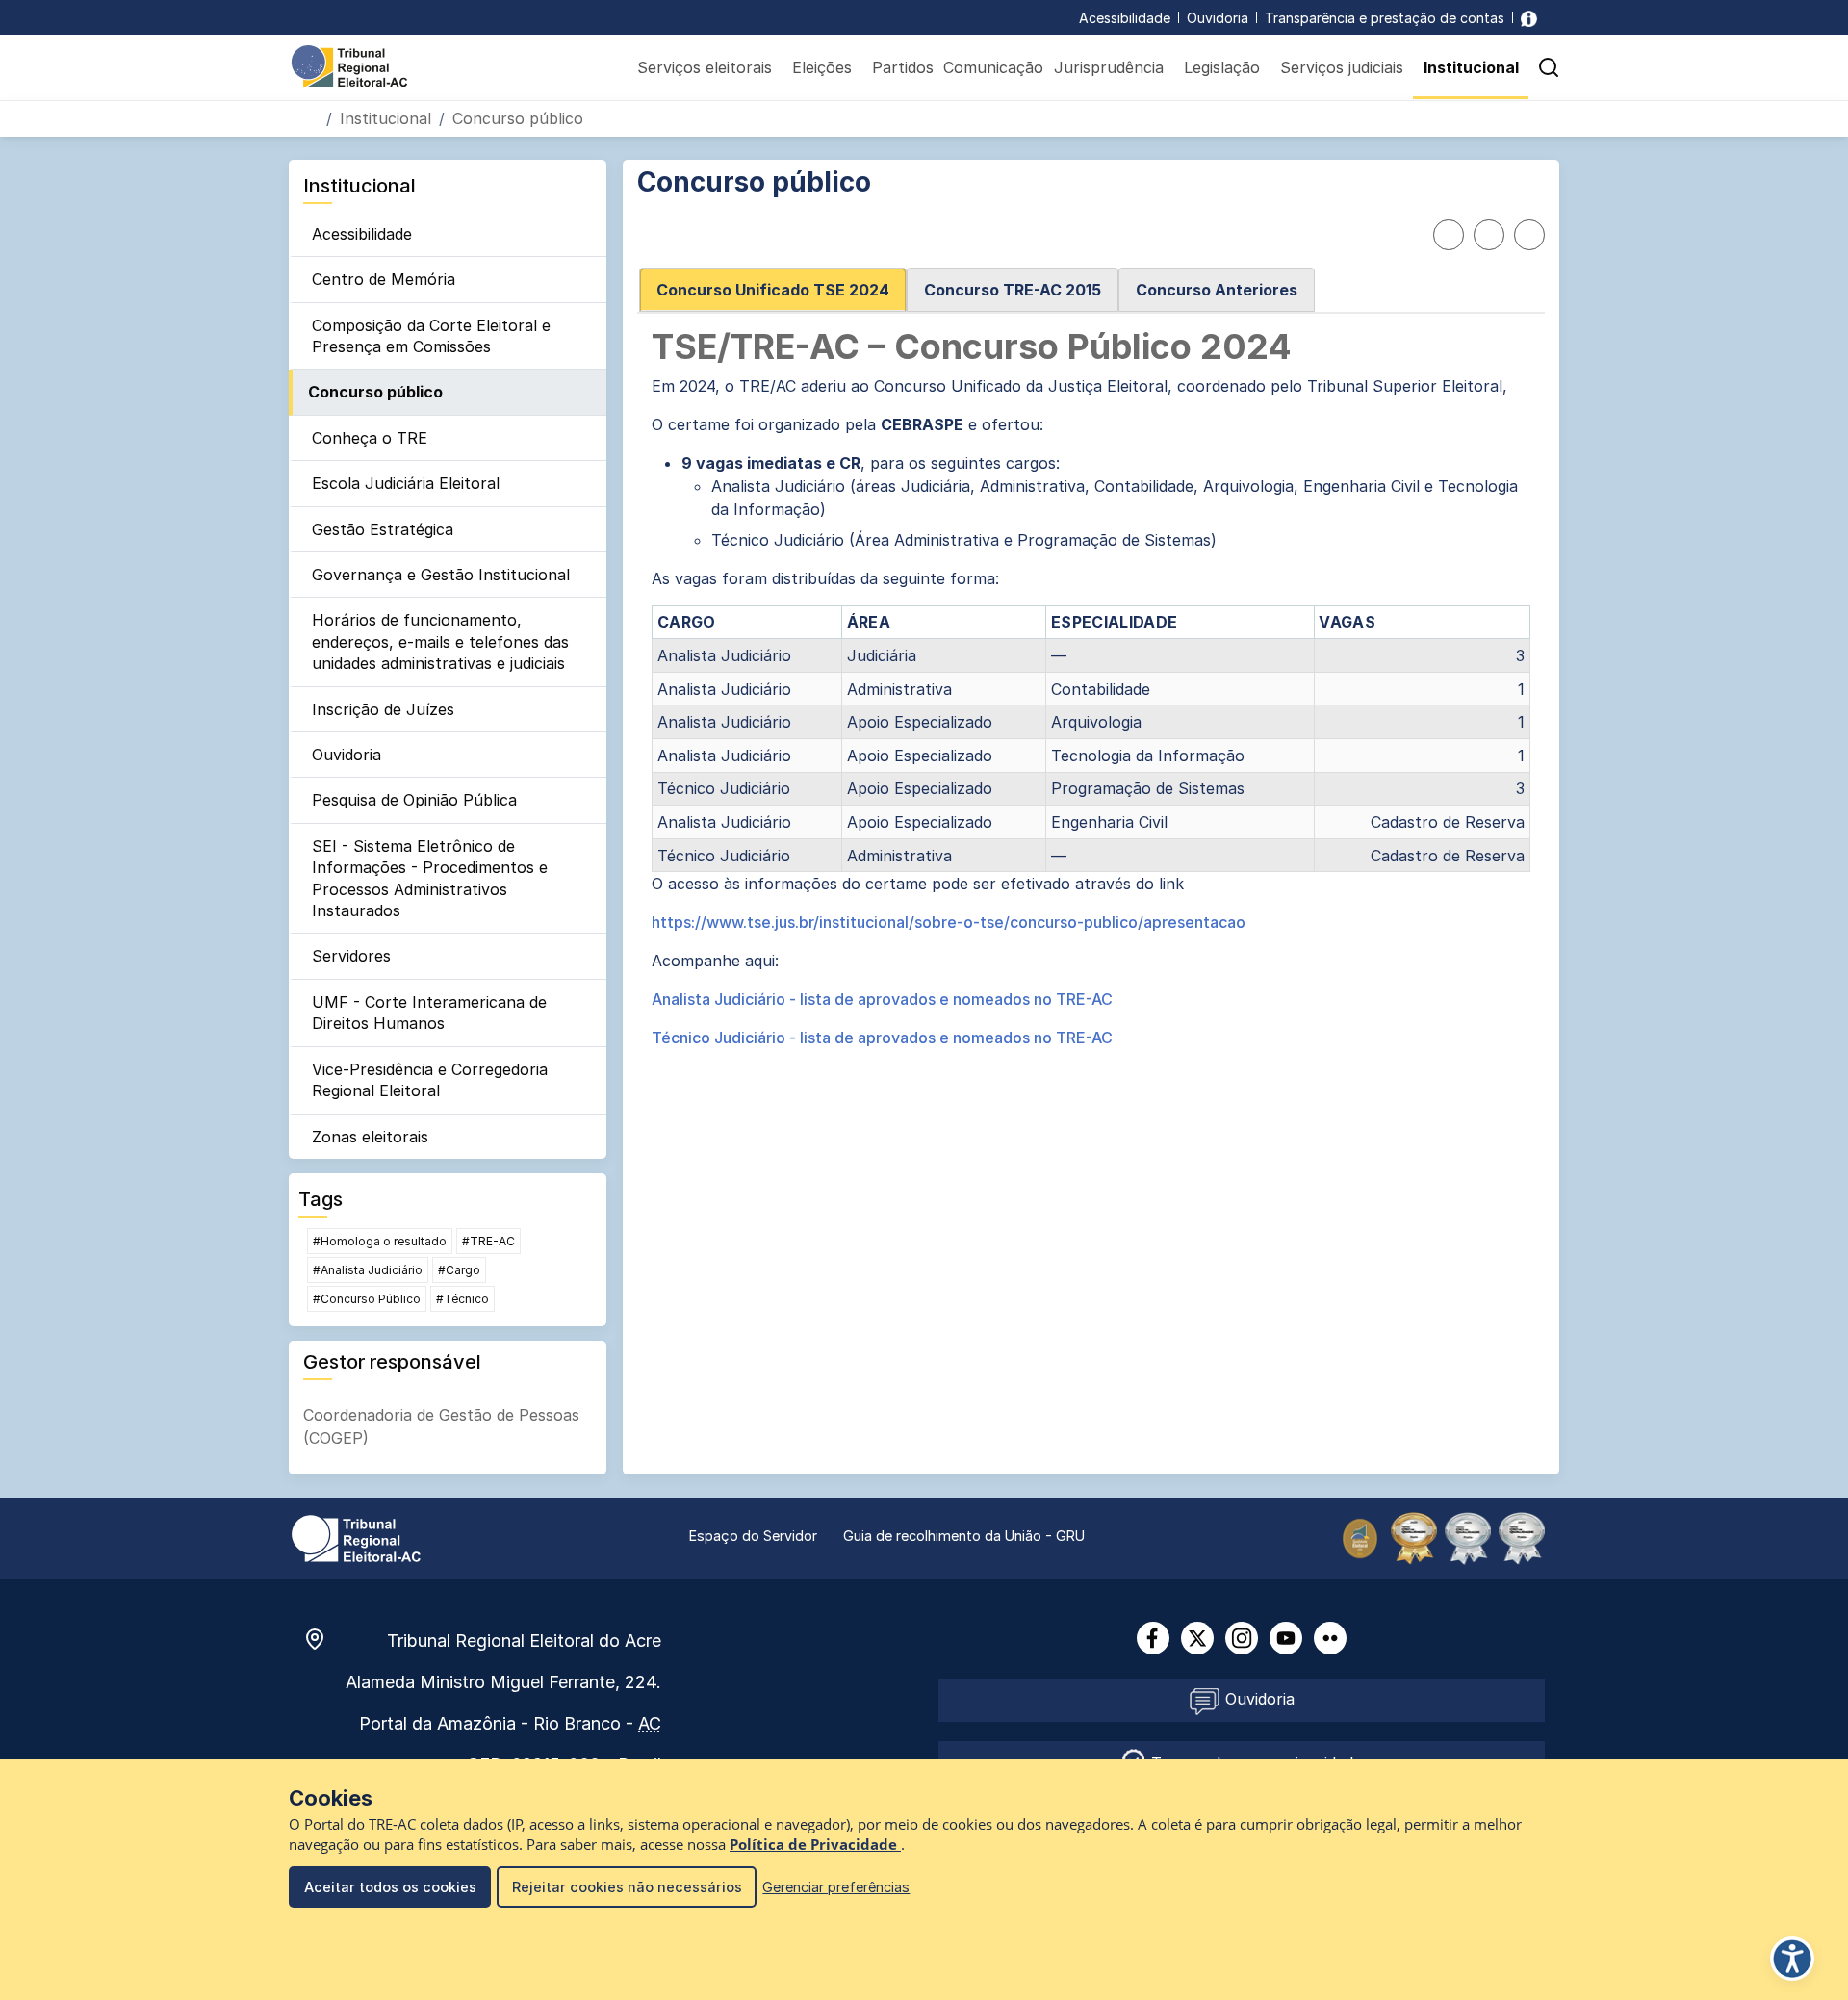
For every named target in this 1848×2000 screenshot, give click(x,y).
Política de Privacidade (815, 1845)
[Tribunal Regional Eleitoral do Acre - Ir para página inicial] (349, 64)
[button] (1549, 67)
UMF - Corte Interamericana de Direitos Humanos (429, 1013)
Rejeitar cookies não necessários (627, 1887)
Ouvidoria (1218, 18)
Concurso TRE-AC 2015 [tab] (1013, 290)
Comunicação (993, 67)
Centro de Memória (384, 279)
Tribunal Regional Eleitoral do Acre (524, 1641)
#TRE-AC (488, 1241)
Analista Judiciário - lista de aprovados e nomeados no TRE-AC (882, 999)
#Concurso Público (367, 1299)
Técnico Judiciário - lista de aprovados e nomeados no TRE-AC (882, 1038)
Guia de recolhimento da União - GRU (964, 1536)
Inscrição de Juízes (383, 709)
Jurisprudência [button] (1109, 67)
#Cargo (459, 1270)
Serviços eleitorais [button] (705, 67)
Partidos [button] (903, 67)
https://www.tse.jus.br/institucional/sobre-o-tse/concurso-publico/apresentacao (949, 922)
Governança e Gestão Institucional (441, 575)
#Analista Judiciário (368, 1270)
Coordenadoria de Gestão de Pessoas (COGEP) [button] (441, 1426)
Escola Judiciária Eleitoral (406, 483)
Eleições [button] (822, 67)
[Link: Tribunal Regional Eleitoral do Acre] (356, 1537)
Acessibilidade (1125, 18)
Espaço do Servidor (753, 1536)
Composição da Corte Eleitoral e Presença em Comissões (431, 336)
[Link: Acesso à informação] (1529, 18)
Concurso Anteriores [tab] (1217, 290)
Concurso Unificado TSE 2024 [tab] (773, 290)
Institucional (385, 118)
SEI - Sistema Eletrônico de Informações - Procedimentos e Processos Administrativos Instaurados (430, 878)
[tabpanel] (1091, 689)
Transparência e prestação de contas (1385, 18)
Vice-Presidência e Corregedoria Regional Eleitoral (430, 1080)
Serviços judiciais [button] (1342, 67)
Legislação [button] (1222, 67)
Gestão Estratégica (383, 529)
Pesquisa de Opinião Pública (414, 800)
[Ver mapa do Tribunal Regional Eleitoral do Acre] (324, 1639)
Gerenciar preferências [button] (836, 1887)
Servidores (351, 956)
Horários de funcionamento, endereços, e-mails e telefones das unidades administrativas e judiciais (440, 641)
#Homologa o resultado (380, 1241)
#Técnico (462, 1299)
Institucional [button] (1471, 67)
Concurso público (375, 392)
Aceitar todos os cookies (390, 1887)
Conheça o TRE (370, 438)
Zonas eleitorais (370, 1137)
